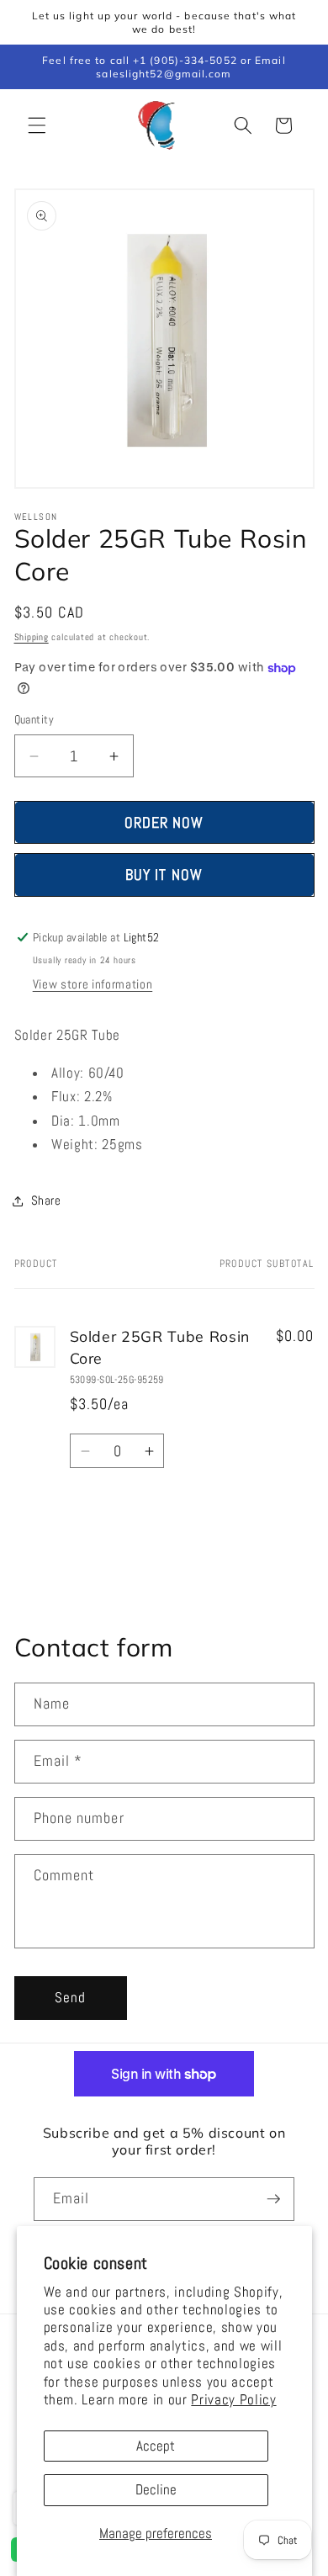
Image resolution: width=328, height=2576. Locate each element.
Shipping (32, 637)
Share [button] (46, 1201)
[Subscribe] (273, 2199)
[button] (37, 125)
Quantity (34, 719)
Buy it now (164, 875)
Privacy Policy (233, 2400)
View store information (93, 984)
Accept (156, 2446)
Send (70, 1998)
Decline (156, 2490)
